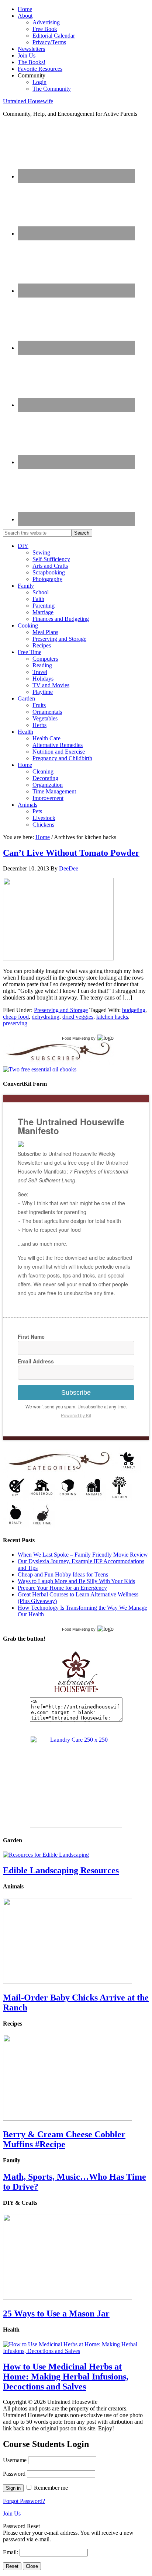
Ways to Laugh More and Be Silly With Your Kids (76, 1581)
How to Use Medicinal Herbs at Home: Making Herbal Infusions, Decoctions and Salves (66, 2377)
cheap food (16, 1017)
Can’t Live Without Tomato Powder (71, 853)
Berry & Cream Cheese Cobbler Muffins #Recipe (64, 2139)
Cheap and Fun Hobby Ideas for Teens (63, 1574)
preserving (15, 1023)
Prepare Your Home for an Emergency (62, 1588)
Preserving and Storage (61, 1010)
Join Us (12, 2514)
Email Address (36, 1361)
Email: (11, 2552)
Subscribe (76, 1393)
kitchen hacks (112, 1017)
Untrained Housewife (28, 101)
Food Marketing (76, 1038)
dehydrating (46, 1017)
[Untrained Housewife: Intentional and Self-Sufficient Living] (76, 1694)
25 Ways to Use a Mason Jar (56, 2313)
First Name (31, 1336)
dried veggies (78, 1017)
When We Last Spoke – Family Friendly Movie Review (83, 1555)
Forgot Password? (24, 2501)
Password (14, 2474)
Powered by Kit (76, 1415)
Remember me (51, 2488)
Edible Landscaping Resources (61, 1870)
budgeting (134, 1010)
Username (15, 2460)
